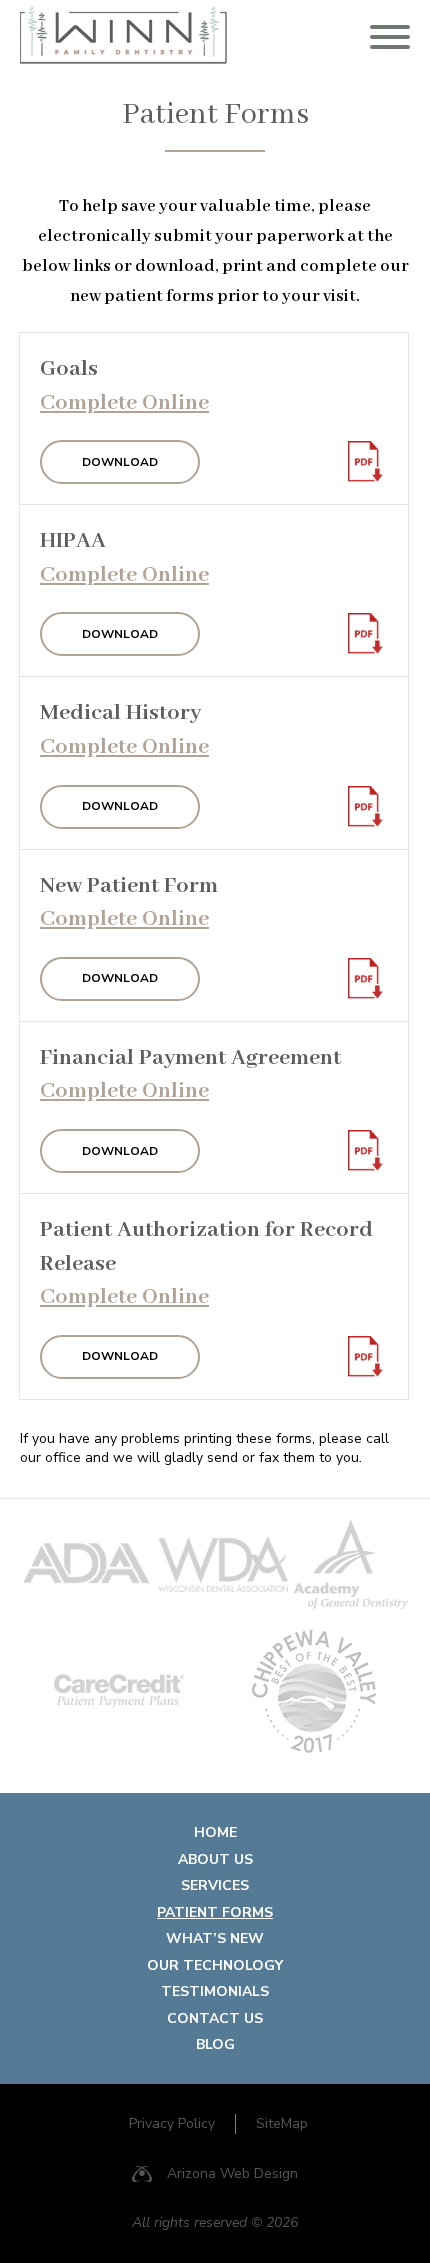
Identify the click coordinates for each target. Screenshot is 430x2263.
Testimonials (215, 1991)
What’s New (215, 1938)
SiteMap (282, 2123)
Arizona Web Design (232, 2173)
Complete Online (124, 403)
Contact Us (215, 2018)
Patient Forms (215, 1912)
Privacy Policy (172, 2123)
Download (120, 462)
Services (215, 1885)
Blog (215, 2044)
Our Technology (215, 1965)
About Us (215, 1859)
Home (215, 1832)
